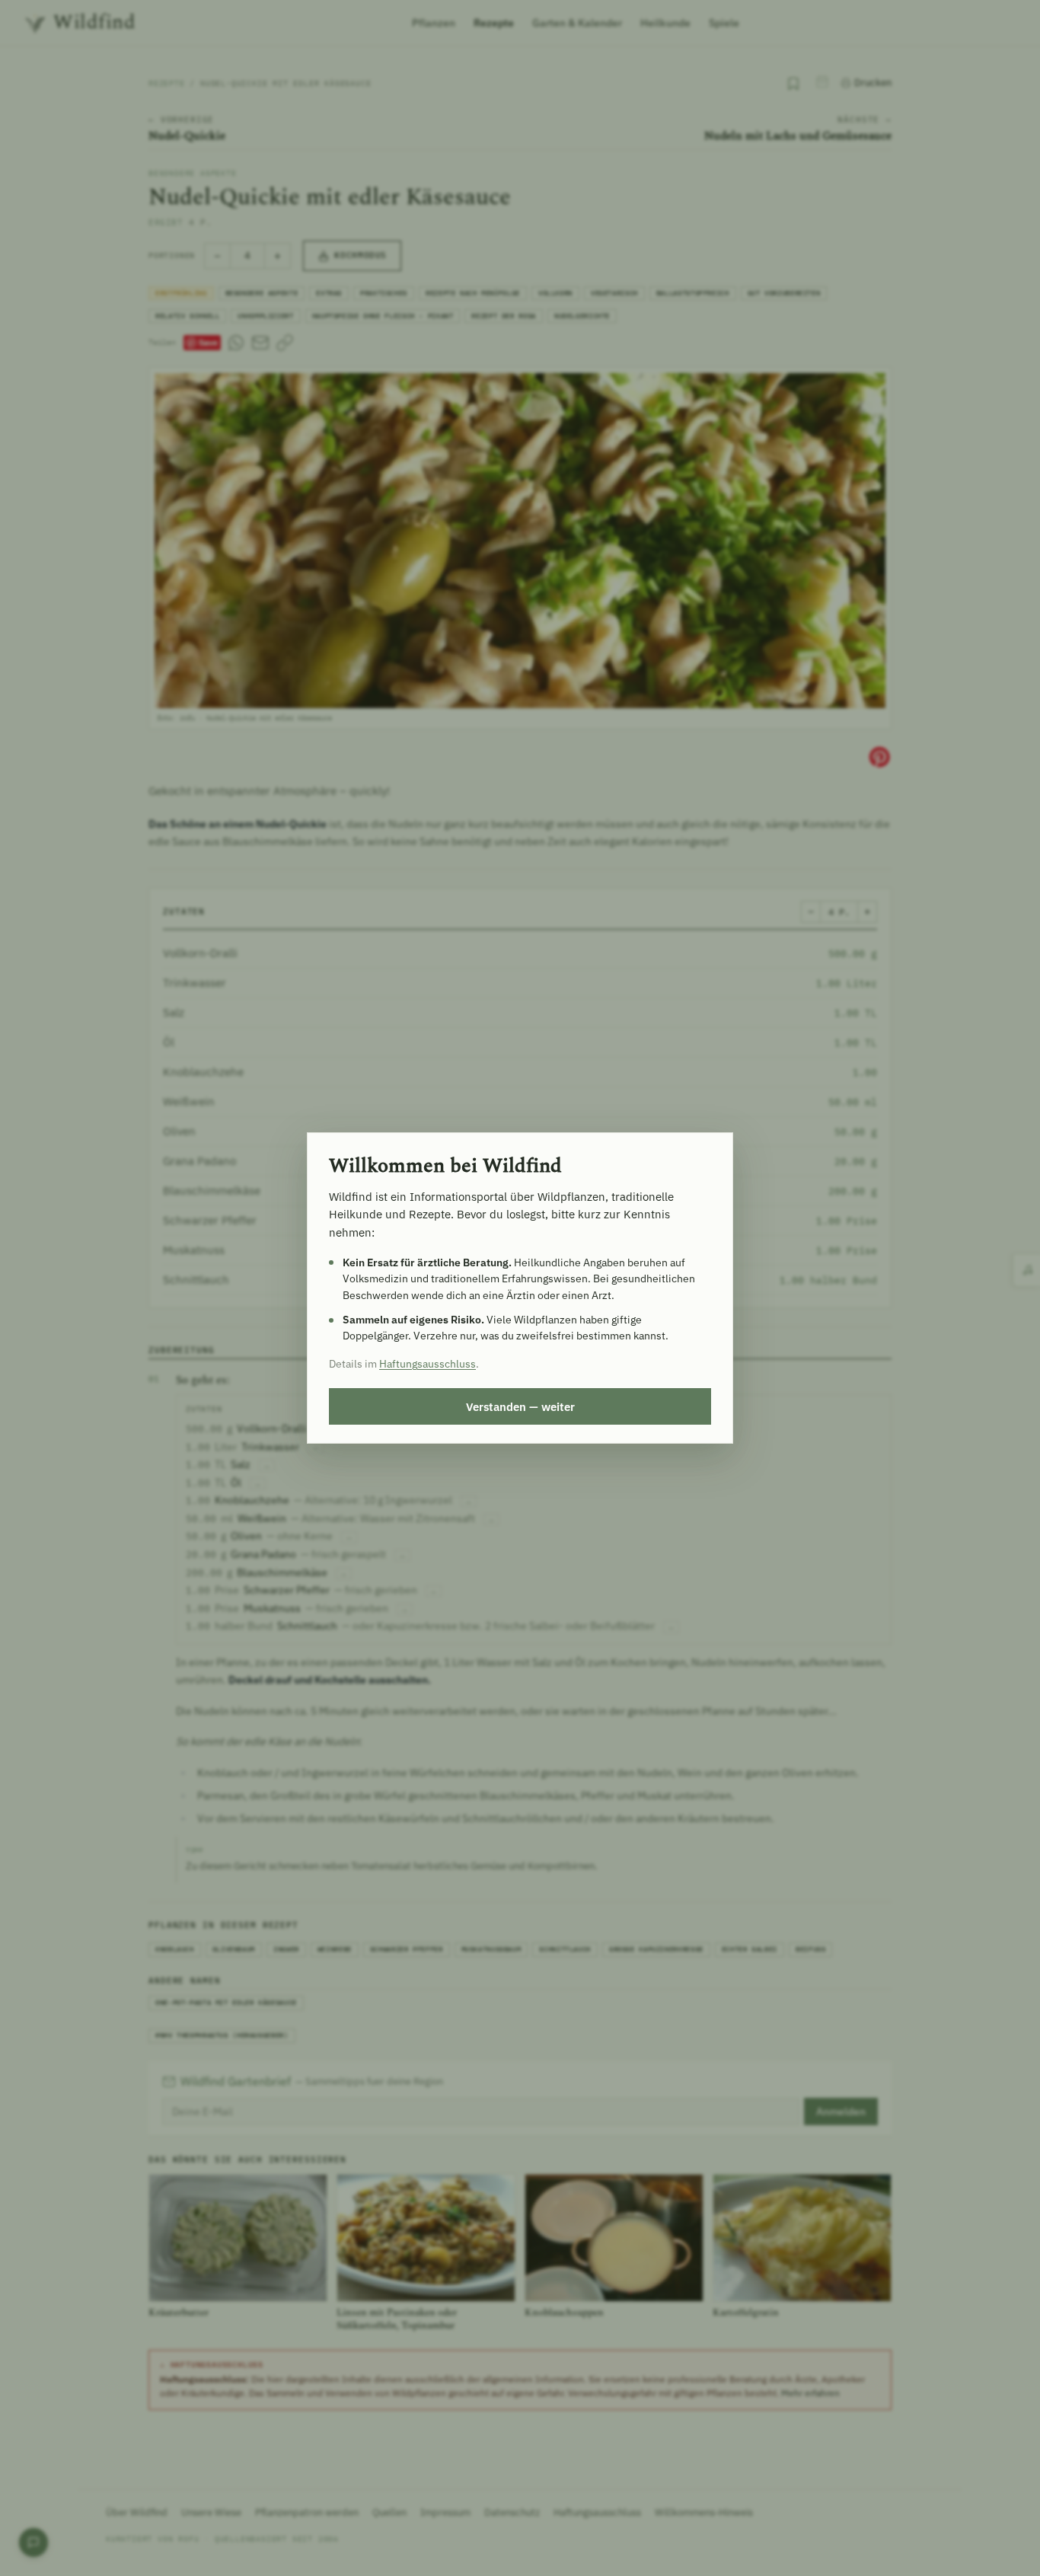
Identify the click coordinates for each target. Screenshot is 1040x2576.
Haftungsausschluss (427, 1364)
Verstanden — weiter (520, 1406)
